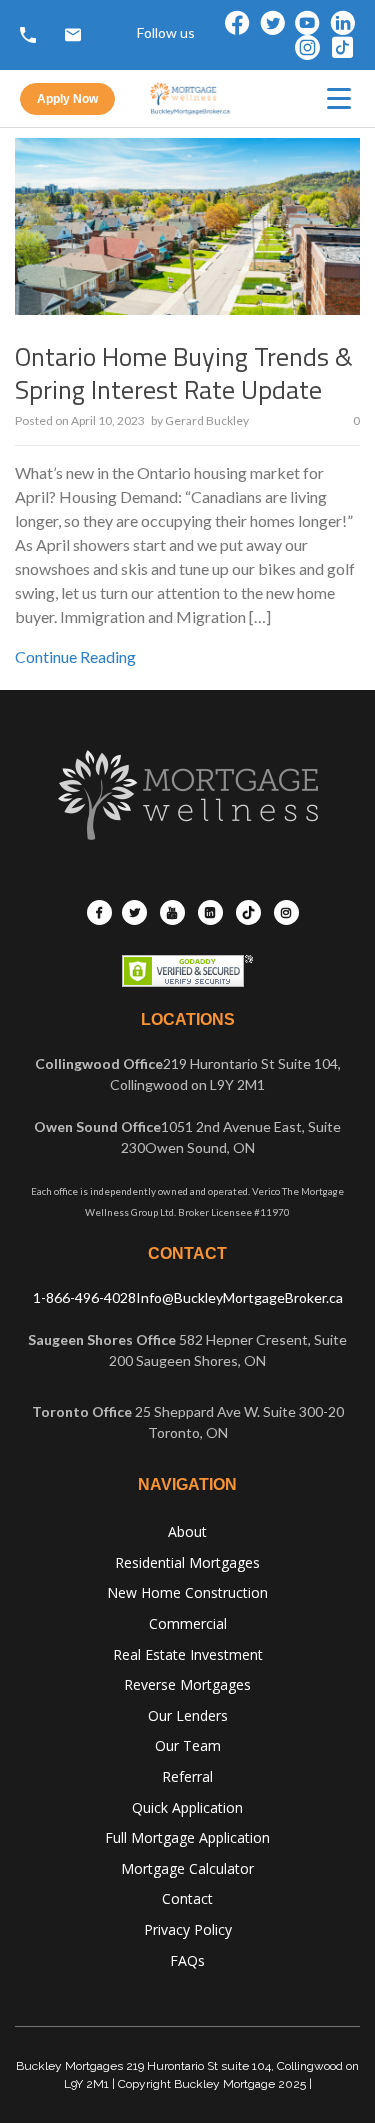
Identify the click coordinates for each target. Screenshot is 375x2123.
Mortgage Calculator (187, 1868)
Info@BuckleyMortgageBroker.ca (239, 1297)
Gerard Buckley (207, 420)
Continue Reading (75, 656)
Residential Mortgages (187, 1562)
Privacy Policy (188, 1929)
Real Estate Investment (188, 1654)
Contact (187, 1898)
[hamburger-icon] (338, 98)
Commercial (188, 1623)
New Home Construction (187, 1592)
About (187, 1531)
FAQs (187, 1960)
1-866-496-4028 (84, 1297)
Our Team (188, 1745)
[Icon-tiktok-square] (342, 47)
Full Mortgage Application (187, 1837)
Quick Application (187, 1807)
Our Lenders (188, 1715)
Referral (187, 1776)
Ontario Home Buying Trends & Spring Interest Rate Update (184, 373)
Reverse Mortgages (187, 1684)
